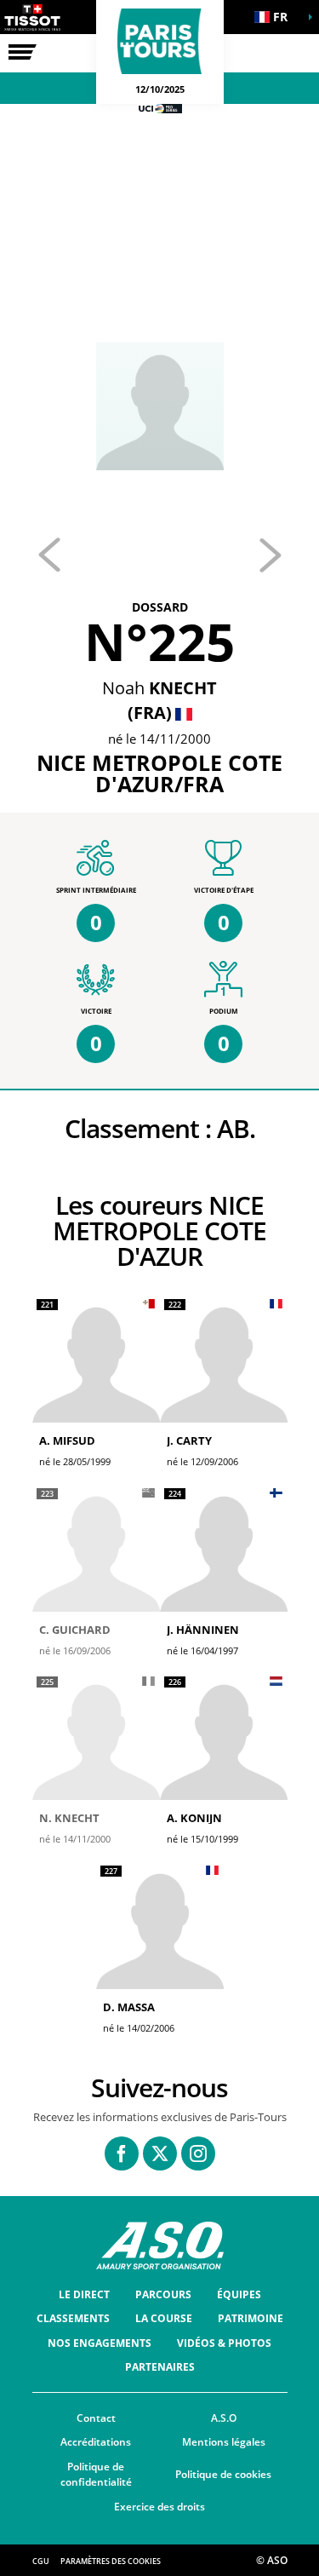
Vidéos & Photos (224, 2343)
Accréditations (96, 2442)
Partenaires (160, 2367)
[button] (276, 17)
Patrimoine (251, 2318)
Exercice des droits (159, 2507)
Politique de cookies (223, 2474)
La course (164, 2318)
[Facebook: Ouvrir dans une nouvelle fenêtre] (122, 2153)
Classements (73, 2318)
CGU (41, 2561)
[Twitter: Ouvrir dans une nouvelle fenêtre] (160, 2153)
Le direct (84, 2294)
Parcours (163, 2294)
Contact (96, 2418)
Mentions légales (224, 2442)
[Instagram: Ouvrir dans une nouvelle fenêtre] (198, 2153)
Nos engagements (100, 2343)
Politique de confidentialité (96, 2475)
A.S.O (224, 2418)
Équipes (239, 2294)
